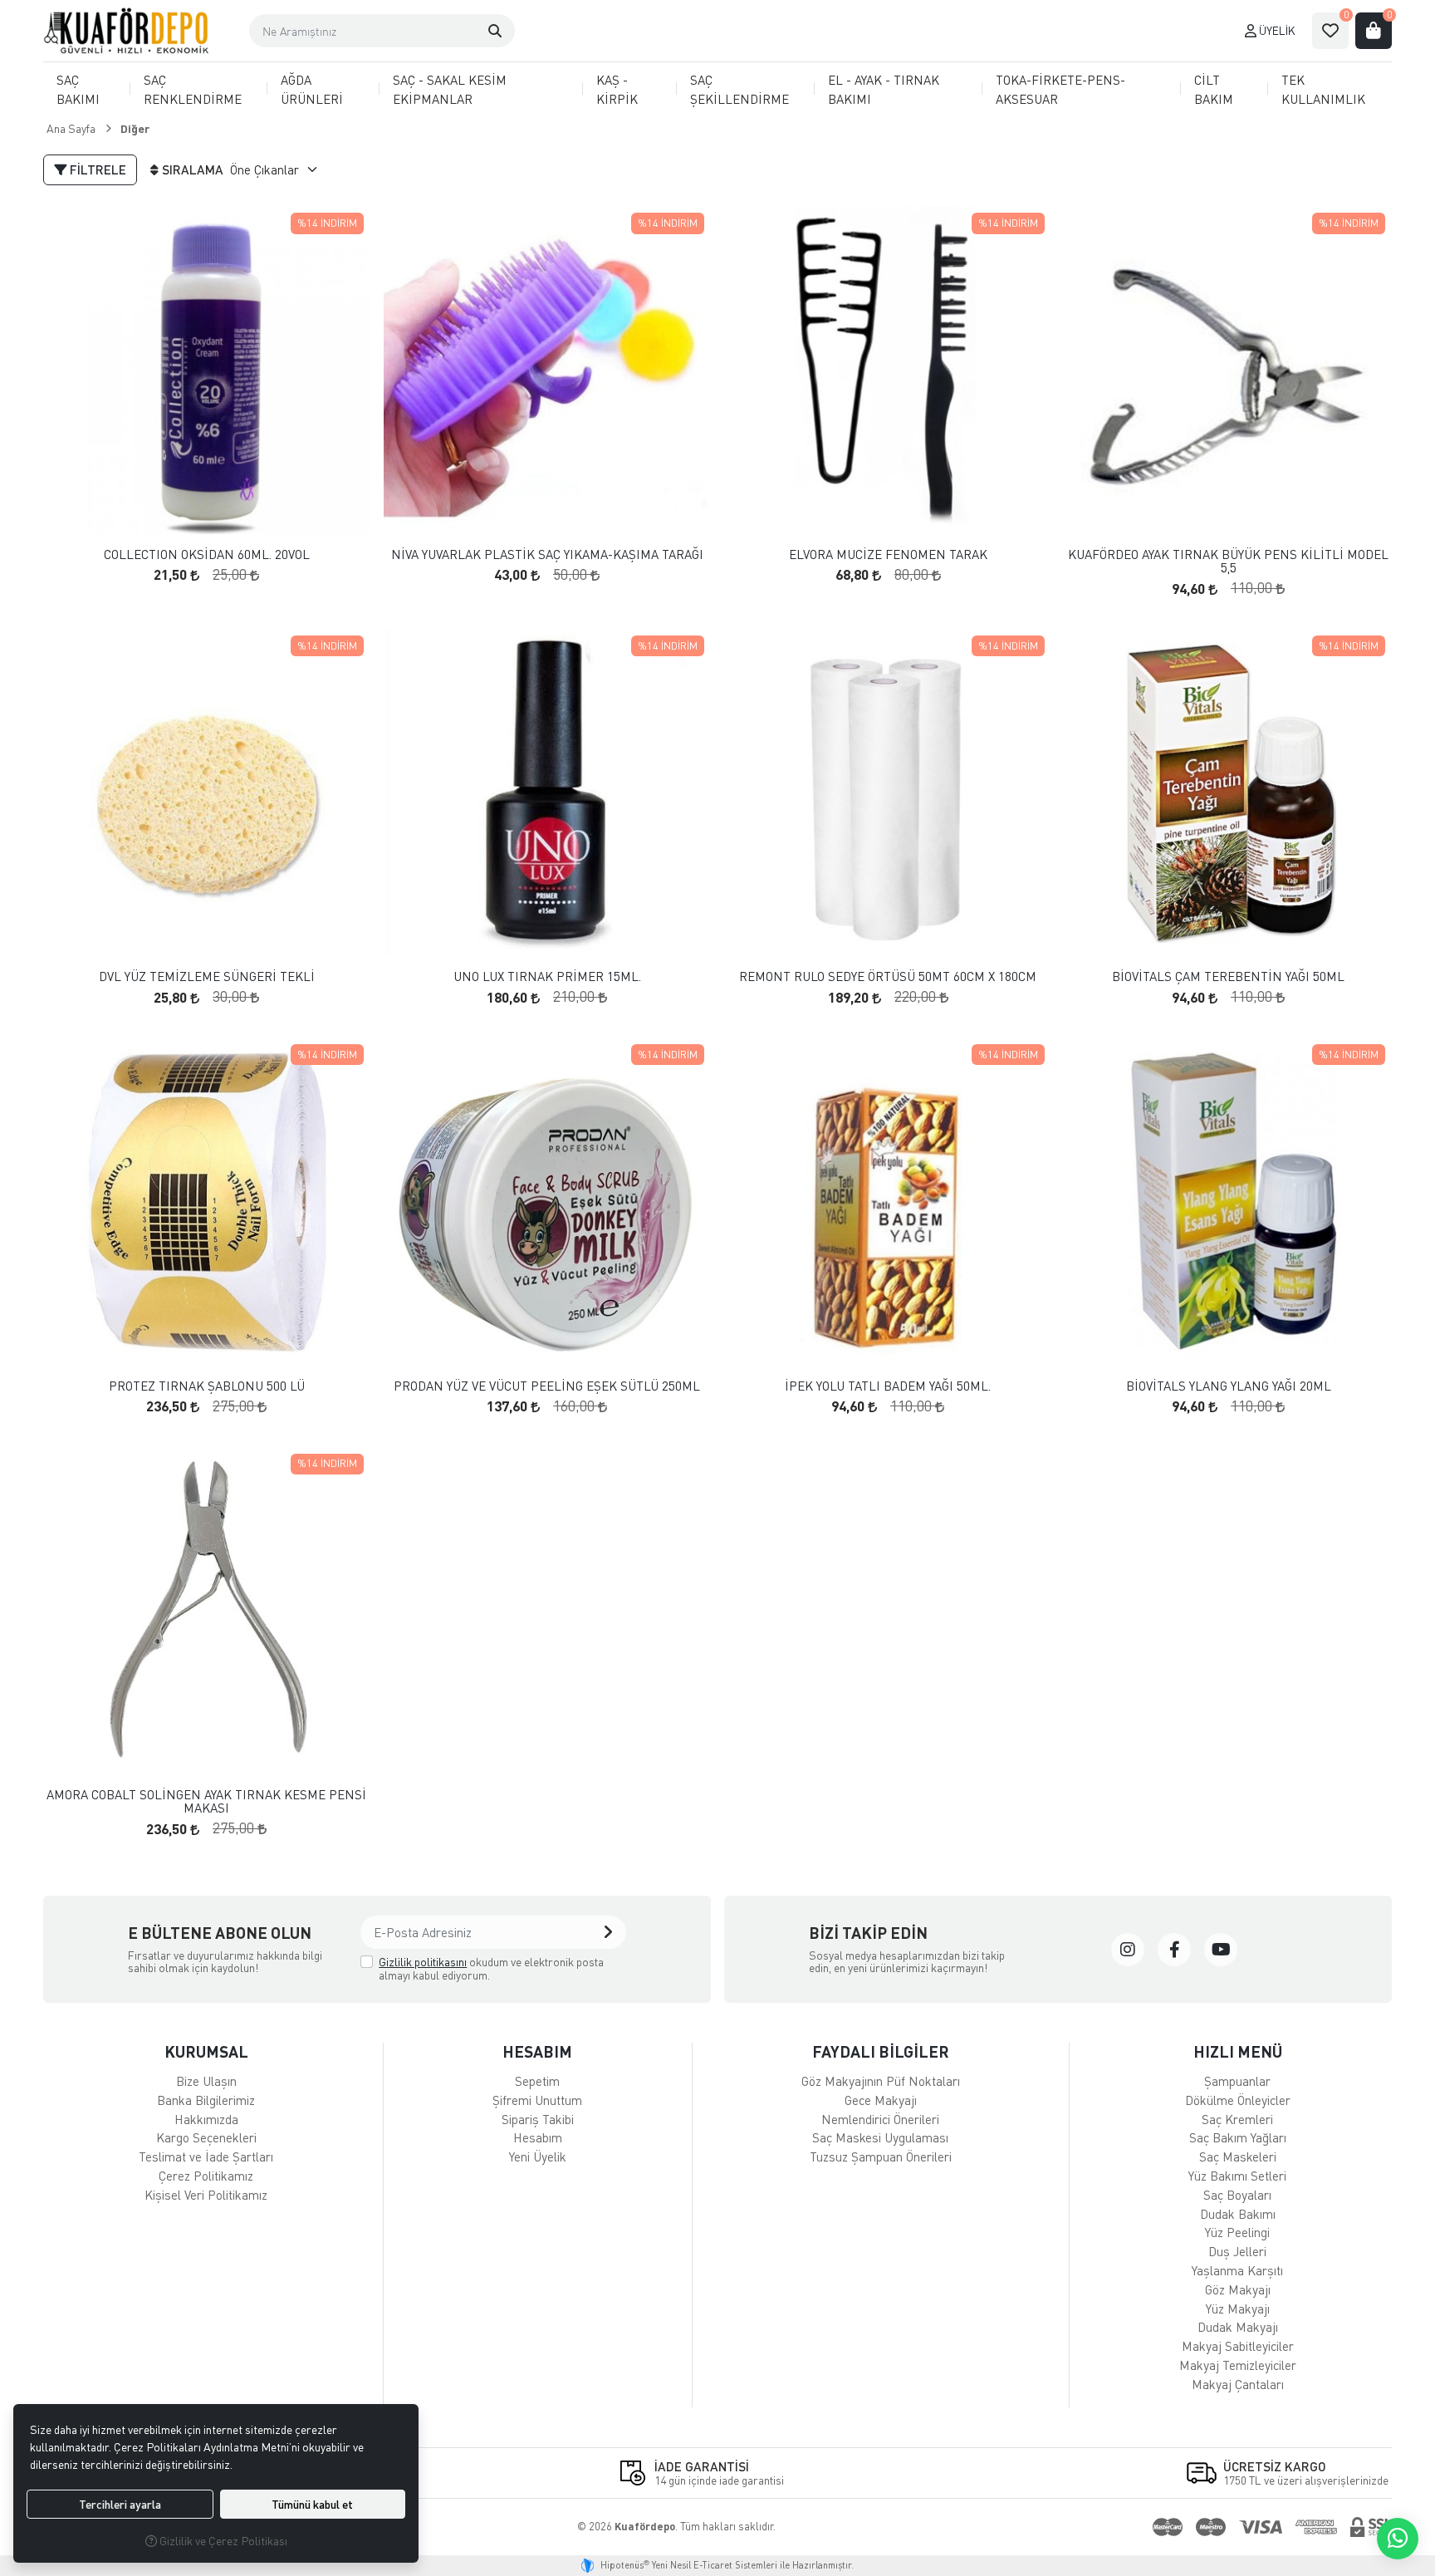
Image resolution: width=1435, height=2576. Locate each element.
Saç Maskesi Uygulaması (880, 2137)
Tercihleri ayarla (120, 2504)
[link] (1128, 1950)
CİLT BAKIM (1214, 89)
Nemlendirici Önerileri (880, 2119)
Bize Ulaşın (206, 2081)
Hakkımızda (206, 2119)
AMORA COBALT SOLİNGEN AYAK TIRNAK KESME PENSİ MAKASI (206, 1801)
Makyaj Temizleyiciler (1238, 2365)
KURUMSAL (206, 2051)
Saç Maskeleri (1238, 2156)
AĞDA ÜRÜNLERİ (312, 89)
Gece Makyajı (881, 2100)
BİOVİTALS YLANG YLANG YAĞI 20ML (1229, 1386)
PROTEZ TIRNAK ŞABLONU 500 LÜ (207, 1386)
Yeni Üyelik (538, 2156)
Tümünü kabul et (312, 2504)
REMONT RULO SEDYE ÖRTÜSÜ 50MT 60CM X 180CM (888, 976)
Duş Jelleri (1237, 2251)
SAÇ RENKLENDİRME (193, 89)
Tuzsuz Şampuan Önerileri (881, 2156)
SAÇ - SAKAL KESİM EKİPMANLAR (450, 89)
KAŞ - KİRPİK (617, 89)
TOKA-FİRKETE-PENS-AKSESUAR (1060, 89)
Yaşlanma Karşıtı (1237, 2270)
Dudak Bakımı (1238, 2214)
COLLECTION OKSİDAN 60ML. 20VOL (207, 554)
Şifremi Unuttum (537, 2100)
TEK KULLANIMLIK (1323, 89)
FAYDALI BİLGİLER (881, 2051)
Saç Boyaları (1237, 2195)
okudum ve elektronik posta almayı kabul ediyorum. (491, 1968)
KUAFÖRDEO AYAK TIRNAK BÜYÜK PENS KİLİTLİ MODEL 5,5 (1228, 561)
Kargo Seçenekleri (206, 2137)
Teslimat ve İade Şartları (206, 2156)
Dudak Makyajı (1238, 2327)
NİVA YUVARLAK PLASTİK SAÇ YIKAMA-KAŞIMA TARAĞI (547, 554)
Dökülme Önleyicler (1238, 2100)
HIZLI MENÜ (1238, 2051)
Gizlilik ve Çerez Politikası (222, 2541)
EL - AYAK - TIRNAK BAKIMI (884, 89)
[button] (495, 31)
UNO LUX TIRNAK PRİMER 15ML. (547, 976)
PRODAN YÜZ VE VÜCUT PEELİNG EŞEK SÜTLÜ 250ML (547, 1386)
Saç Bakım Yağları (1238, 2137)
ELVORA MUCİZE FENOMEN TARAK (888, 554)
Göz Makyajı (1238, 2289)
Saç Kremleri (1237, 2119)
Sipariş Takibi (538, 2119)
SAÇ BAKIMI (78, 89)
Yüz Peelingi (1237, 2232)
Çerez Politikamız (206, 2176)
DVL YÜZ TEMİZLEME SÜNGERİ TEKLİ (207, 976)
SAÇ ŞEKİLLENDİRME (740, 89)
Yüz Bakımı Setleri (1237, 2176)
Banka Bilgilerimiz (206, 2100)
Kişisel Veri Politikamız (206, 2195)
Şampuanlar (1237, 2081)
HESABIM (537, 2051)
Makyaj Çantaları (1238, 2384)
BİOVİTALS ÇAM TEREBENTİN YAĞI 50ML (1228, 976)
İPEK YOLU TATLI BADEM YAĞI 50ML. (888, 1386)
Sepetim (537, 2081)
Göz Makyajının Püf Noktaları (881, 2081)
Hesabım (538, 2137)
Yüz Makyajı (1238, 2309)
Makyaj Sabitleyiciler (1238, 2346)
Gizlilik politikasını (423, 1962)
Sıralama (193, 169)
